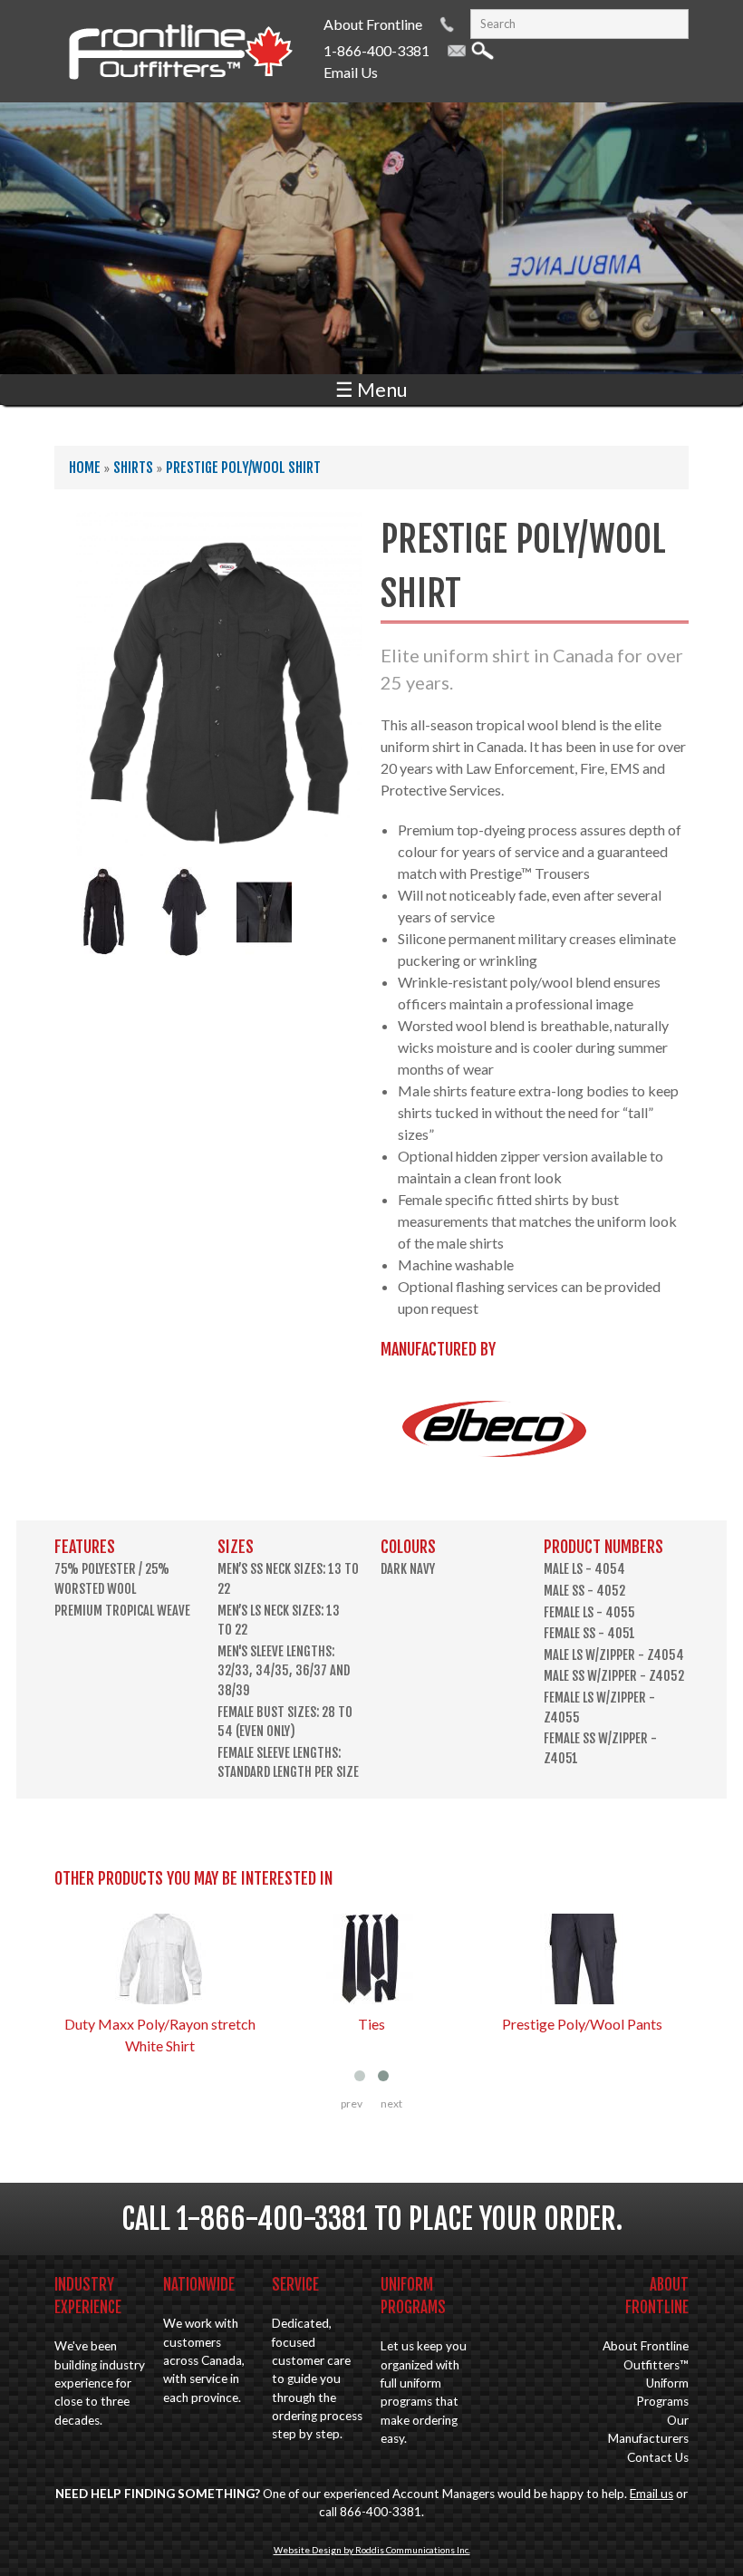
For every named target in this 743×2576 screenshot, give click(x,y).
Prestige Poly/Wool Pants (582, 2024)
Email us (651, 2494)
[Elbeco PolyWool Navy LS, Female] (104, 946)
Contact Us (658, 2457)
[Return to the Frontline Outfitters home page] (180, 82)
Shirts (133, 468)
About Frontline (373, 24)
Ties (371, 2024)
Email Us (351, 72)
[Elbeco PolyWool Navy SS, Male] (184, 946)
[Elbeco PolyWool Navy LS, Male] (219, 845)
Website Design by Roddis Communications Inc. (372, 2550)
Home (85, 468)
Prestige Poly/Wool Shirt (243, 468)
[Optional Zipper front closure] (264, 946)
